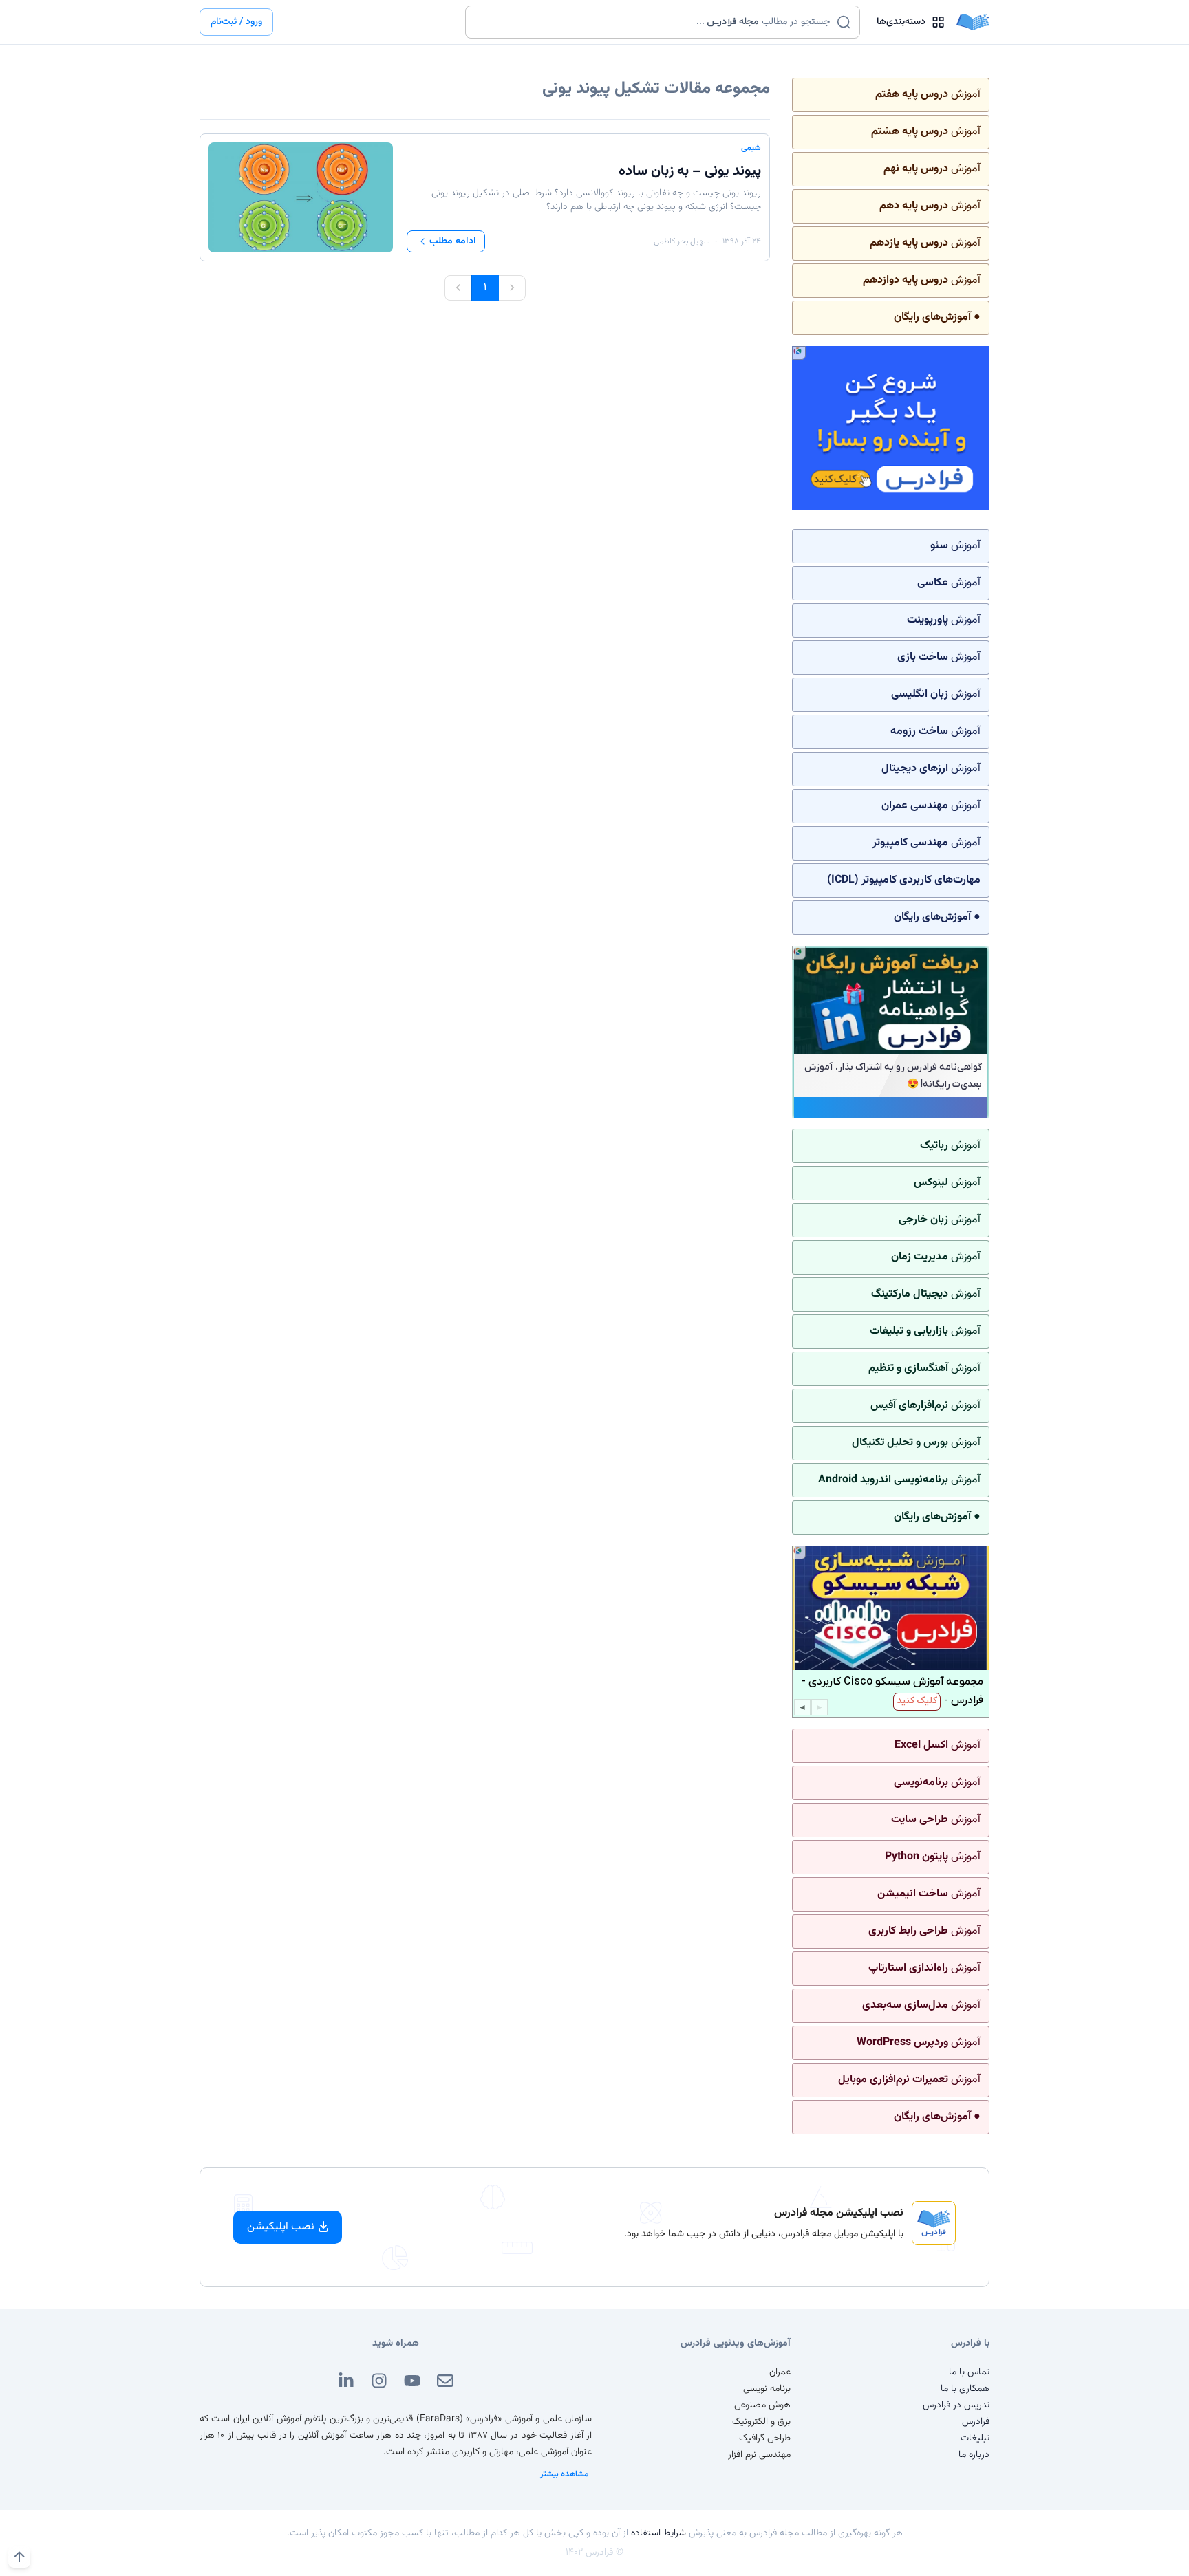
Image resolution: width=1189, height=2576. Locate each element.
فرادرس (976, 2422)
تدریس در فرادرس (956, 2405)
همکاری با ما (965, 2389)
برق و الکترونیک (761, 2422)
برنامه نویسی (767, 2389)
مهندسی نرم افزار (759, 2455)
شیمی (751, 148)
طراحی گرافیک (765, 2438)
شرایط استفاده (658, 2533)
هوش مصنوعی (762, 2405)
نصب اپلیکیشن (281, 2227)
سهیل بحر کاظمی (682, 241)
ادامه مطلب (453, 241)
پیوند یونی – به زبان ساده (690, 171)
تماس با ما (969, 2372)
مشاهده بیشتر (565, 2474)
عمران (780, 2372)
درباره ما (974, 2455)
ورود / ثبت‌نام (236, 22)
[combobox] (654, 22)
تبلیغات (975, 2438)
